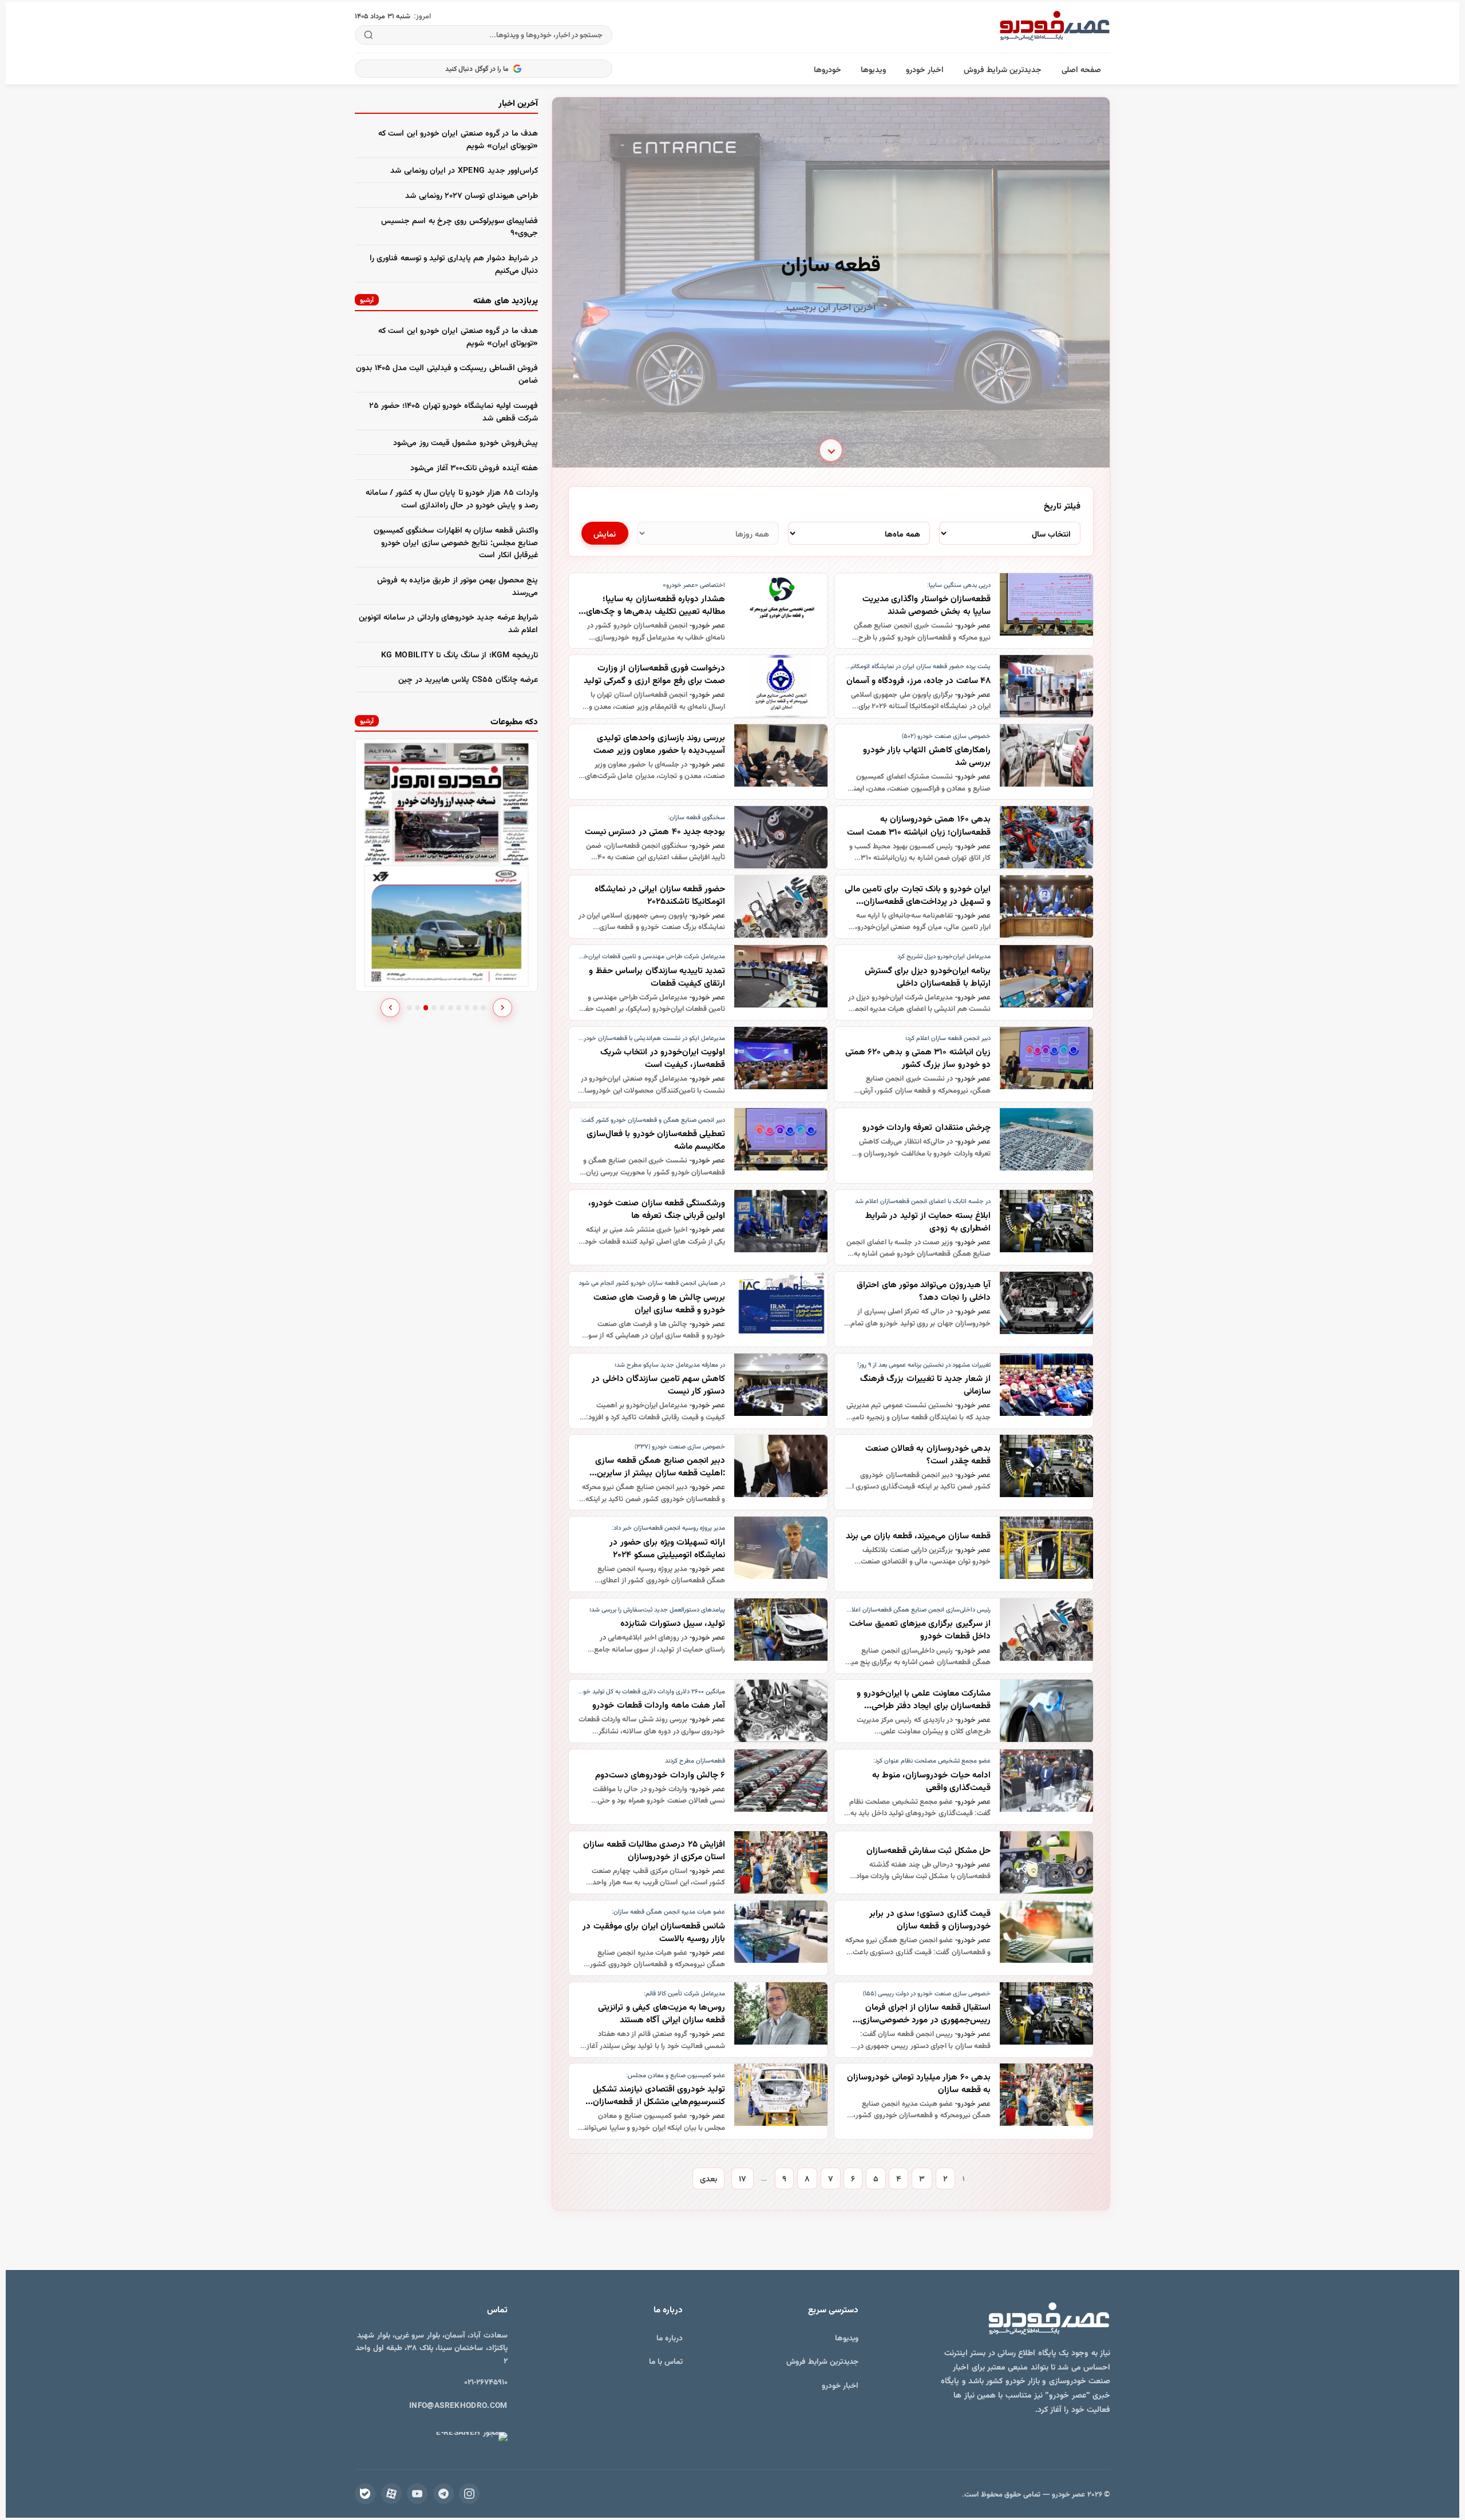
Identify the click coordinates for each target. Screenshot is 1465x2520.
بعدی (708, 2178)
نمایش (605, 533)
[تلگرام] (444, 2494)
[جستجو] (369, 35)
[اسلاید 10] (483, 1008)
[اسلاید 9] (475, 1008)
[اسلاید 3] (426, 1008)
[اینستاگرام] (469, 2494)
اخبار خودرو (925, 69)
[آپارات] (391, 2494)
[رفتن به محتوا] (831, 447)
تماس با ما (666, 2361)
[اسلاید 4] (434, 1008)
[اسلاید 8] (467, 1008)
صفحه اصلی (1081, 69)
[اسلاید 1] (409, 1008)
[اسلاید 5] (442, 1008)
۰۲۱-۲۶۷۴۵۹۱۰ (486, 2381)
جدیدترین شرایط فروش (1003, 69)
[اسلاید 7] (459, 1008)
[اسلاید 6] (451, 1008)
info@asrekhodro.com (458, 2405)
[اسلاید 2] (417, 1008)
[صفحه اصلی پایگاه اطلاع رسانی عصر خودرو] (1055, 27)
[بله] (365, 2494)
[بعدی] (502, 1008)
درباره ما (670, 2337)
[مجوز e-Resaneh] (471, 2436)
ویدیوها (873, 69)
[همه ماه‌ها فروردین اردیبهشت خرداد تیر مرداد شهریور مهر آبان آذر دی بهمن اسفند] (859, 533)
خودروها (827, 69)
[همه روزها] (708, 533)
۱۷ (743, 2178)
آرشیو (367, 299)
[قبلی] (390, 1008)
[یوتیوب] (417, 2494)
